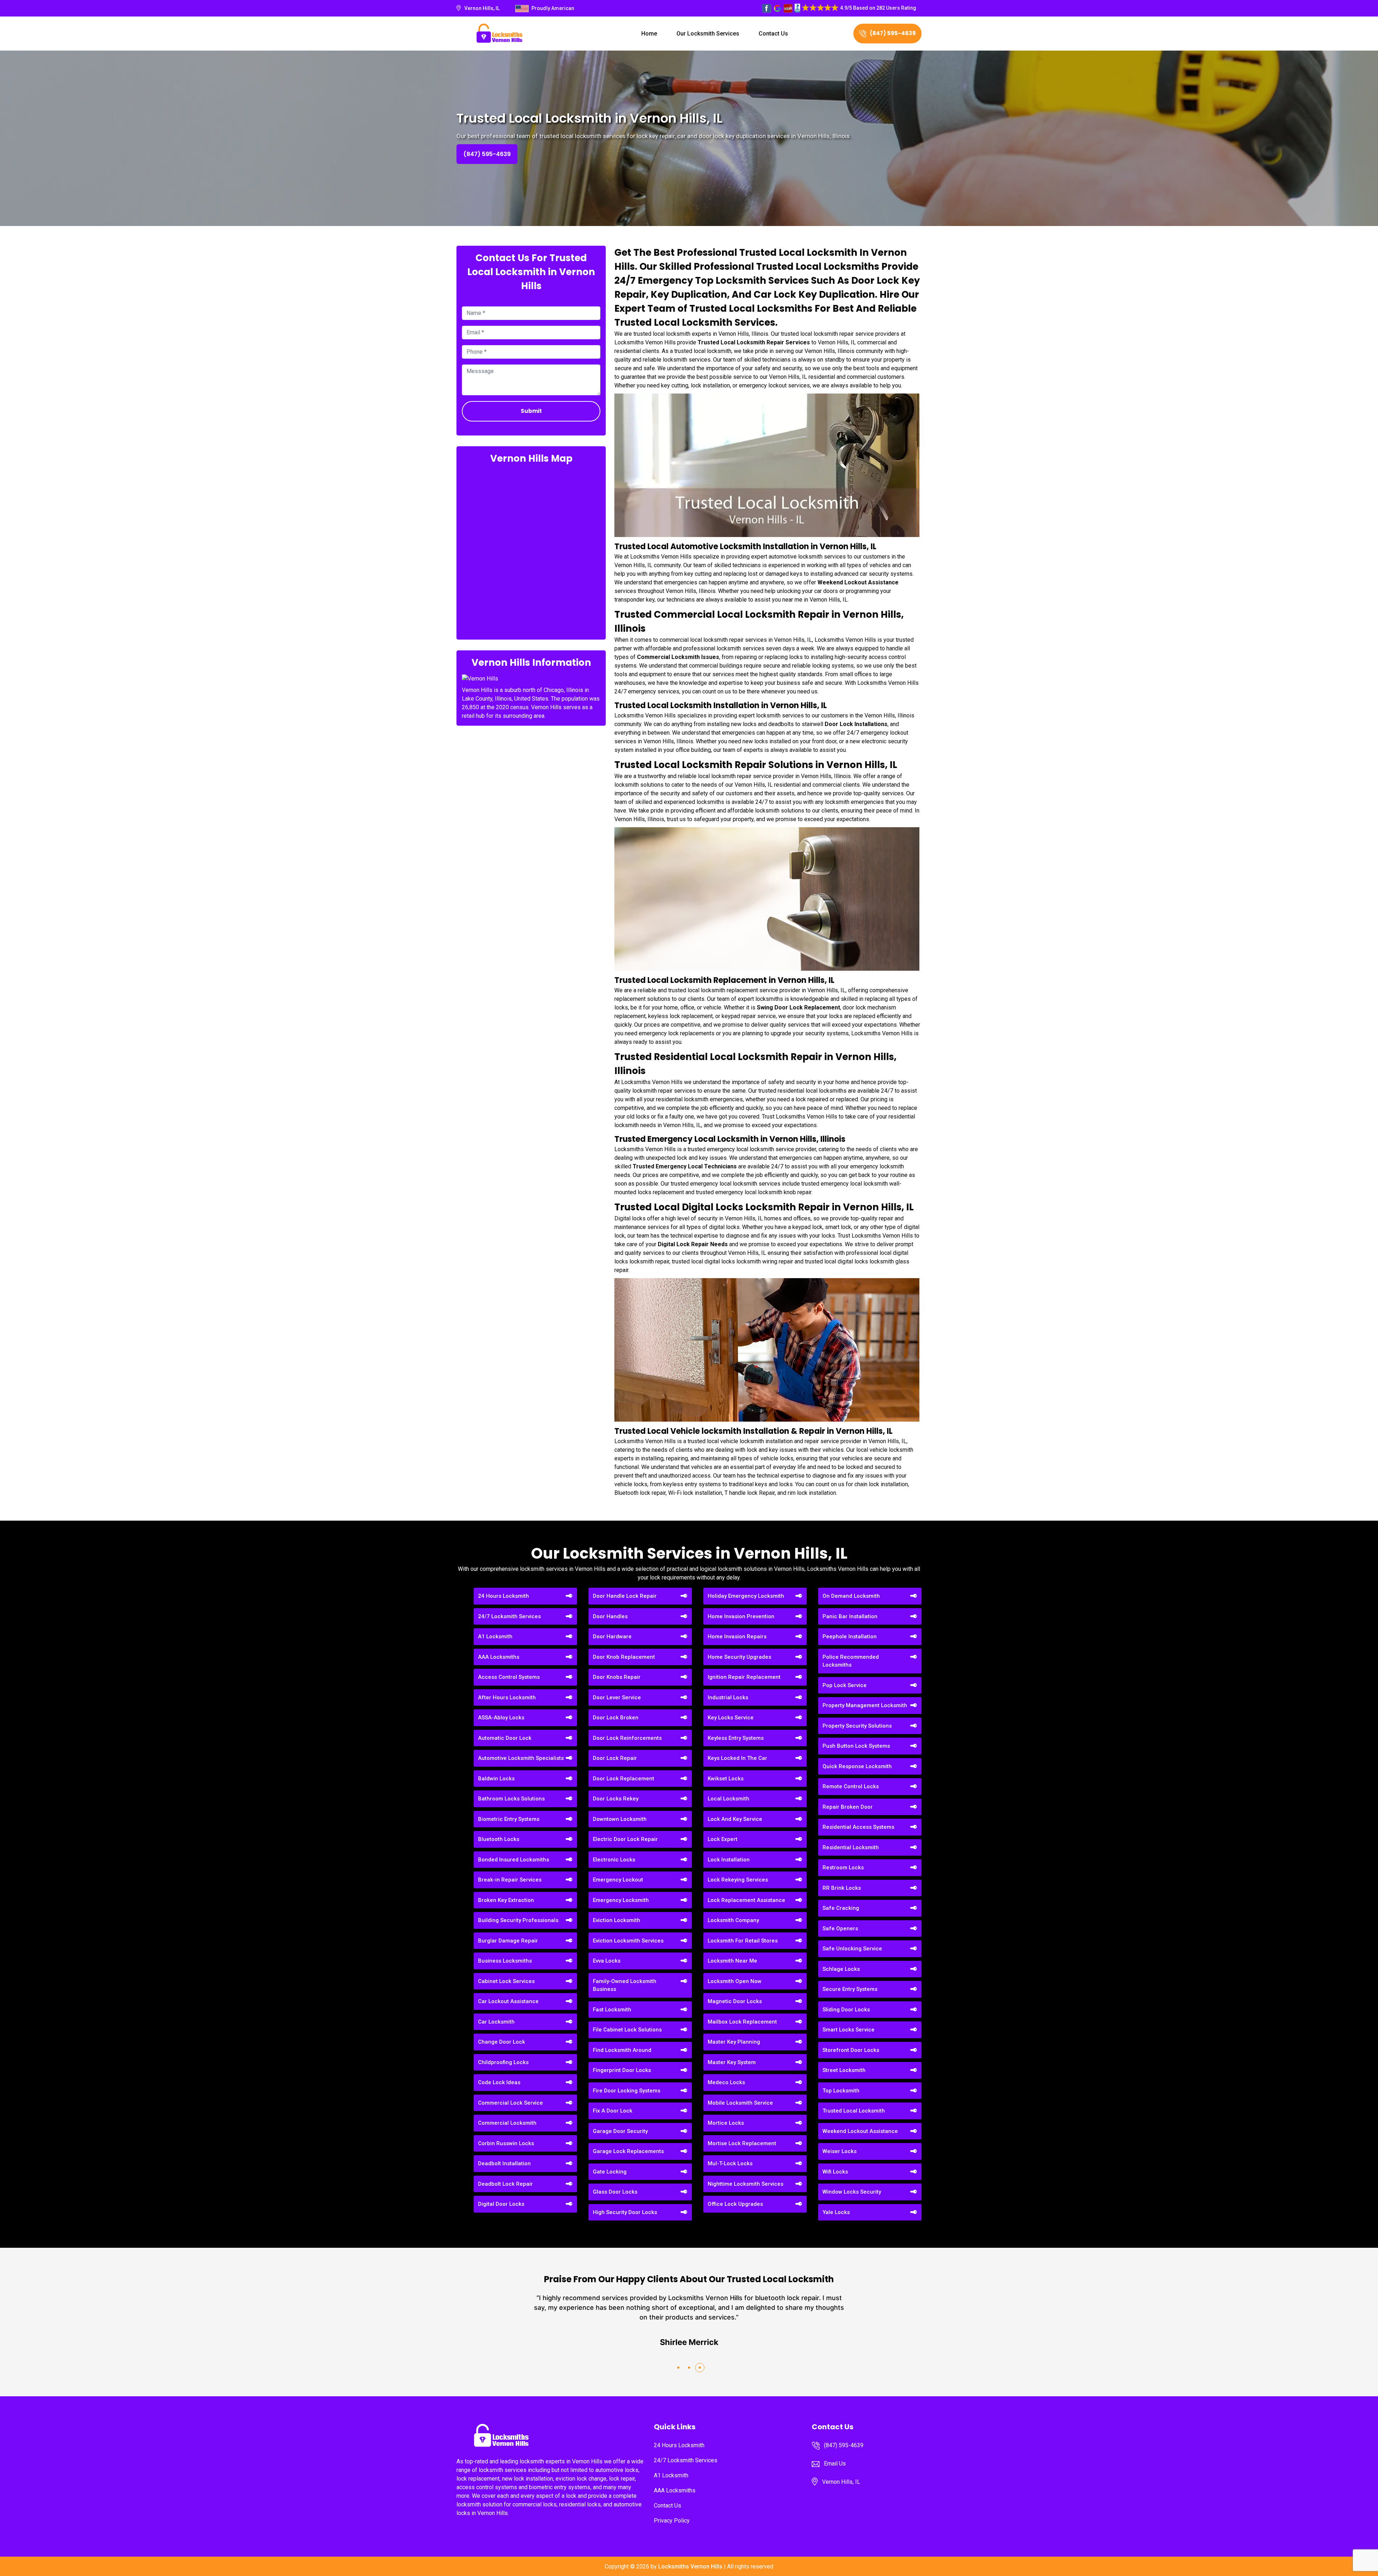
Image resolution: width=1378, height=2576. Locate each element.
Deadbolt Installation (504, 2163)
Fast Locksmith (612, 2010)
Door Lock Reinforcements (627, 1738)
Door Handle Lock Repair (625, 1596)
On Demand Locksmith (851, 1596)
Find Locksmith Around (622, 2050)
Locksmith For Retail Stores (743, 1941)
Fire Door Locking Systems (627, 2091)
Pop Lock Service (845, 1685)
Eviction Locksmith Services (628, 1941)
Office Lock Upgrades (735, 2204)
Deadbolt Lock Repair (505, 2184)
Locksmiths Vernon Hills (690, 2566)
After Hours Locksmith (507, 1697)
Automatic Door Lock (505, 1738)
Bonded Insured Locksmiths (514, 1860)
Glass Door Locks (615, 2192)
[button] (678, 2368)
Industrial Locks (728, 1697)
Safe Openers (840, 1929)
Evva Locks (607, 1961)
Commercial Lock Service (510, 2103)
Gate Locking (610, 2172)
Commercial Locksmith (507, 2123)
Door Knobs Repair (617, 1677)
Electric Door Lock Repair (625, 1839)
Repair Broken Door (848, 1807)
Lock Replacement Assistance (746, 1900)
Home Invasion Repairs (737, 1637)
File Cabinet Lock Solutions (627, 2030)
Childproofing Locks (503, 2062)
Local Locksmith (728, 1799)
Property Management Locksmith (865, 1705)
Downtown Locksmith (620, 1819)
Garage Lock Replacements (628, 2151)
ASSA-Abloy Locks (501, 1718)
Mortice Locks (726, 2123)
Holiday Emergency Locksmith (746, 1596)
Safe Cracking (841, 1908)
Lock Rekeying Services (738, 1880)
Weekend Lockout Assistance (860, 2131)
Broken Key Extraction (506, 1900)
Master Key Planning (734, 2042)
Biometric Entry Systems (509, 1819)
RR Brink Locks (842, 1888)
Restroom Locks (843, 1868)
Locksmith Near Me (732, 1961)
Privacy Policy (672, 2521)
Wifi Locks (835, 2172)
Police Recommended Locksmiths (851, 1661)
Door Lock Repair (615, 1758)
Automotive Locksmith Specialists (521, 1758)
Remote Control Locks (851, 1786)
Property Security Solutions (857, 1726)
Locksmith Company (733, 1920)
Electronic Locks (614, 1860)
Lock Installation (729, 1860)
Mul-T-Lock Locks (730, 2163)
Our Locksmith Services (708, 34)
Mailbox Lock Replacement (742, 2022)
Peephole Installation (850, 1637)
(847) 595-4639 (893, 33)
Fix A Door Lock (613, 2111)
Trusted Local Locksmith (854, 2111)
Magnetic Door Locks (735, 2001)
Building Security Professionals (518, 1920)
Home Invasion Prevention (741, 1616)
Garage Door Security (620, 2131)
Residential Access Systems (858, 1827)
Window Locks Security (852, 2192)
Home (649, 34)
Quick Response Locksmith (857, 1766)
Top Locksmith (841, 2091)
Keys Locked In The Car (737, 1758)
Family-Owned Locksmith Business (625, 1985)
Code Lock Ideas (499, 2082)
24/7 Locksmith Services (509, 1616)
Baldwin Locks (496, 1779)
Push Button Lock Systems (856, 1746)
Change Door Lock (501, 2042)
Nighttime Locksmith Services (746, 2184)
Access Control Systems (509, 1677)
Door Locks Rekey (616, 1799)
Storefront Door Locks (851, 2050)
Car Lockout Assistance (508, 2001)
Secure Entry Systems (850, 1989)
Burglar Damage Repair (508, 1941)
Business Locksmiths (505, 1961)
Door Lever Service (617, 1697)
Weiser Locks (840, 2151)
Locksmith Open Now (735, 1981)
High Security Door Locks (625, 2212)
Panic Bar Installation (850, 1616)
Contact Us (773, 34)
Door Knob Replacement (624, 1657)
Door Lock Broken (616, 1718)
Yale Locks (836, 2212)
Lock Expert (723, 1839)
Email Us (835, 2464)
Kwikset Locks (726, 1779)
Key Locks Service (731, 1718)
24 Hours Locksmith (503, 1596)
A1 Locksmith (495, 1637)
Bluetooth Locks (499, 1839)
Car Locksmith (496, 2022)
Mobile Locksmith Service (740, 2103)
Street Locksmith (844, 2070)
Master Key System (732, 2062)
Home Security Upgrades (739, 1657)
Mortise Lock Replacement (742, 2143)
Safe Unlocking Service (852, 1949)
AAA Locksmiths (499, 1657)
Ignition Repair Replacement (744, 1677)
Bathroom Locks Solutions (511, 1799)
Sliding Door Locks (846, 2010)
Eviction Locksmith (617, 1920)
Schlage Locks (841, 1969)
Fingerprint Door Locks (622, 2070)
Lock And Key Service (735, 1819)
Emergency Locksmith (621, 1900)
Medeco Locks (726, 2082)
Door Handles (610, 1616)
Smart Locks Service (849, 2030)
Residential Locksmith (851, 1847)
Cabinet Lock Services (506, 1981)
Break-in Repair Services (510, 1880)
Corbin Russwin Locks (506, 2143)
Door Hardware (612, 1637)
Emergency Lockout (618, 1880)
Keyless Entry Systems (736, 1738)
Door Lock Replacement (624, 1779)
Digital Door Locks (501, 2204)
